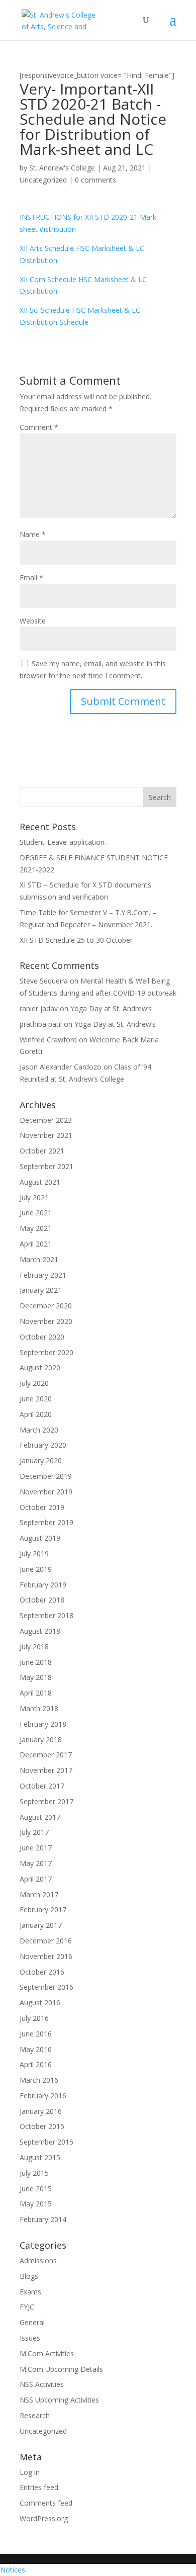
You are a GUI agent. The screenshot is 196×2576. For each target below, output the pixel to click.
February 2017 (43, 1909)
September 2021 (46, 1166)
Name (33, 534)
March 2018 (39, 1708)
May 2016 (36, 2049)
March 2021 (39, 1259)
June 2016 (36, 2034)
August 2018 (40, 1631)
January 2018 (41, 1740)
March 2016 (39, 2080)
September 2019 (46, 1522)
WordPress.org (44, 2518)
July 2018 (34, 1647)
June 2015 (36, 2189)
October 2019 (42, 1507)
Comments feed (46, 2503)
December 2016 (46, 1941)
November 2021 (46, 1135)
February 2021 (43, 1275)
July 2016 (34, 2018)
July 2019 (34, 1553)
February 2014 (43, 2219)
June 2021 (36, 1213)
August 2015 (40, 2157)
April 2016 (36, 2064)
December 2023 (46, 1120)
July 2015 (34, 2173)
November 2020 (46, 1321)
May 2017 (36, 1863)
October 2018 (42, 1600)
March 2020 (39, 1430)
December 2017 (46, 1755)
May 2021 (36, 1228)
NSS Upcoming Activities (59, 2400)
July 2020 (34, 1383)
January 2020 (41, 1460)
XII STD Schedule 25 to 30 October (76, 940)
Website (33, 621)
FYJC (27, 2307)
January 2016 (41, 2111)
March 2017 (39, 1894)
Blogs (29, 2276)
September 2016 (46, 1987)
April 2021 (36, 1244)
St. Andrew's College (62, 168)
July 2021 (34, 1197)
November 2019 (46, 1492)
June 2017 (36, 1848)
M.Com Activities (47, 2353)
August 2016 (40, 2003)
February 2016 (43, 2096)
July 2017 (34, 1832)
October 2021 (42, 1151)
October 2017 (42, 1786)
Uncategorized (43, 180)
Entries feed (39, 2487)
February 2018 (43, 1724)
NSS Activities (42, 2384)
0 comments (95, 180)
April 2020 (36, 1414)
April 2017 (36, 1879)
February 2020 (43, 1445)
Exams (30, 2292)
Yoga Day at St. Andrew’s (111, 1008)
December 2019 (46, 1476)
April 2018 (36, 1693)
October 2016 (42, 1972)
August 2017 (40, 1817)
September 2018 (46, 1615)
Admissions (38, 2260)
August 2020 (40, 1367)
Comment (39, 427)
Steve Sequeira (44, 981)
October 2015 (42, 2126)
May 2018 (36, 1677)
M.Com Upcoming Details (61, 2369)
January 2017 (41, 1925)
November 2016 (46, 1956)
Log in (30, 2472)
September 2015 (46, 2142)
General (32, 2322)
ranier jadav (39, 1008)
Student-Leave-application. (63, 842)
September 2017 (46, 1801)
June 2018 (36, 1662)
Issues (30, 2338)
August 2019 (40, 1538)
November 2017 (46, 1770)
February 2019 (43, 1585)
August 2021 (40, 1182)
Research (35, 2415)
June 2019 (36, 1569)
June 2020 (36, 1399)
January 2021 (41, 1290)
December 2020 (46, 1306)
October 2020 (42, 1337)
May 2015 (36, 2204)
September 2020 (46, 1352)
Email (31, 578)
